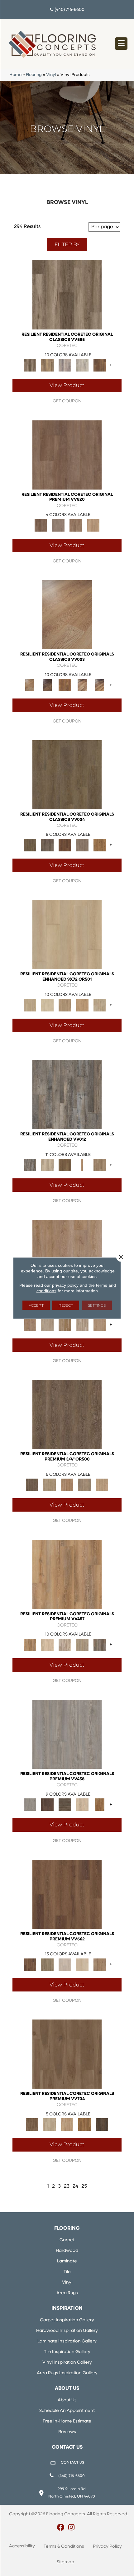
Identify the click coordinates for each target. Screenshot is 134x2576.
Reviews (67, 2432)
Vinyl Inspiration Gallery (67, 2363)
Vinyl (51, 75)
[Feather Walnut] (58, 525)
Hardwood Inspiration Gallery (67, 2331)
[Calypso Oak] (82, 1165)
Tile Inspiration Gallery (67, 2352)
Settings (97, 1305)
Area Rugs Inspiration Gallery (67, 2373)
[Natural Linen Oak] (50, 1485)
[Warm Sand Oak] (102, 1485)
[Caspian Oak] (65, 365)
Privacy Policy (107, 2547)
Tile (67, 2272)
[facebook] (61, 2528)
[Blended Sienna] (84, 2125)
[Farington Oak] (67, 1255)
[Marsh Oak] (100, 845)
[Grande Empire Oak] (65, 1965)
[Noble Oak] (82, 1805)
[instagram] (72, 2528)
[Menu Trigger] (121, 44)
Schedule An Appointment (67, 2411)
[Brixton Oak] (67, 775)
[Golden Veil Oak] (65, 1005)
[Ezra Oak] (65, 1645)
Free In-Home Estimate (67, 2421)
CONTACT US (72, 2463)
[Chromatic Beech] (67, 455)
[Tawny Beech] (76, 525)
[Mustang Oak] (67, 1414)
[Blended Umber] (102, 2125)
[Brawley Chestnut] (47, 365)
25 (84, 2186)
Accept (36, 1305)
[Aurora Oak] (47, 1165)
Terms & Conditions (64, 2547)
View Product (67, 385)
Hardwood (67, 2251)
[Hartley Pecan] (65, 1325)
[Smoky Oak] (84, 1485)
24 (75, 2186)
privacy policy (65, 1285)
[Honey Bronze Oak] (82, 1005)
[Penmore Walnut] (100, 1805)
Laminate (67, 2261)
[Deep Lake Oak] (82, 365)
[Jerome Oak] (100, 1165)
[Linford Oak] (100, 1325)
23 (67, 2186)
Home (15, 75)
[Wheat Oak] (93, 525)
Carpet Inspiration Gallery (67, 2320)
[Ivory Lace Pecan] (100, 1005)
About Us (67, 2400)
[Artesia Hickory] (67, 295)
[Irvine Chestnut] (100, 365)
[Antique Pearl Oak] (67, 935)
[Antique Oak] (67, 615)
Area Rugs (67, 2293)
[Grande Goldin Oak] (100, 1965)
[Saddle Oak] (67, 1485)
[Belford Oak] (47, 685)
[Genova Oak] (82, 1645)
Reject (66, 1305)
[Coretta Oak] (67, 1574)
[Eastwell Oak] (47, 845)
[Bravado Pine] (67, 1734)
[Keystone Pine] (65, 1805)
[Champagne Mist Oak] (47, 1005)
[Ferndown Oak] (47, 1325)
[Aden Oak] (67, 1094)
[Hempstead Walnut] (47, 1805)
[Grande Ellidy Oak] (47, 1965)
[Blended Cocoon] (50, 2125)
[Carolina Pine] (65, 685)
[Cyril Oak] (47, 1645)
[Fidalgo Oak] (65, 845)
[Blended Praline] (67, 2125)
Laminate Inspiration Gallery (67, 2341)
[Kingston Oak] (82, 1325)
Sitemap (65, 2562)
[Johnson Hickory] (100, 685)
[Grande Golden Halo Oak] (82, 1965)
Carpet (67, 2240)
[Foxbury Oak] (82, 845)
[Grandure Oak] (100, 1645)
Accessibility (22, 2546)
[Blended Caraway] (67, 2054)
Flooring (34, 75)
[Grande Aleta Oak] (67, 1894)
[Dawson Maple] (82, 685)
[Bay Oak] (65, 1165)
